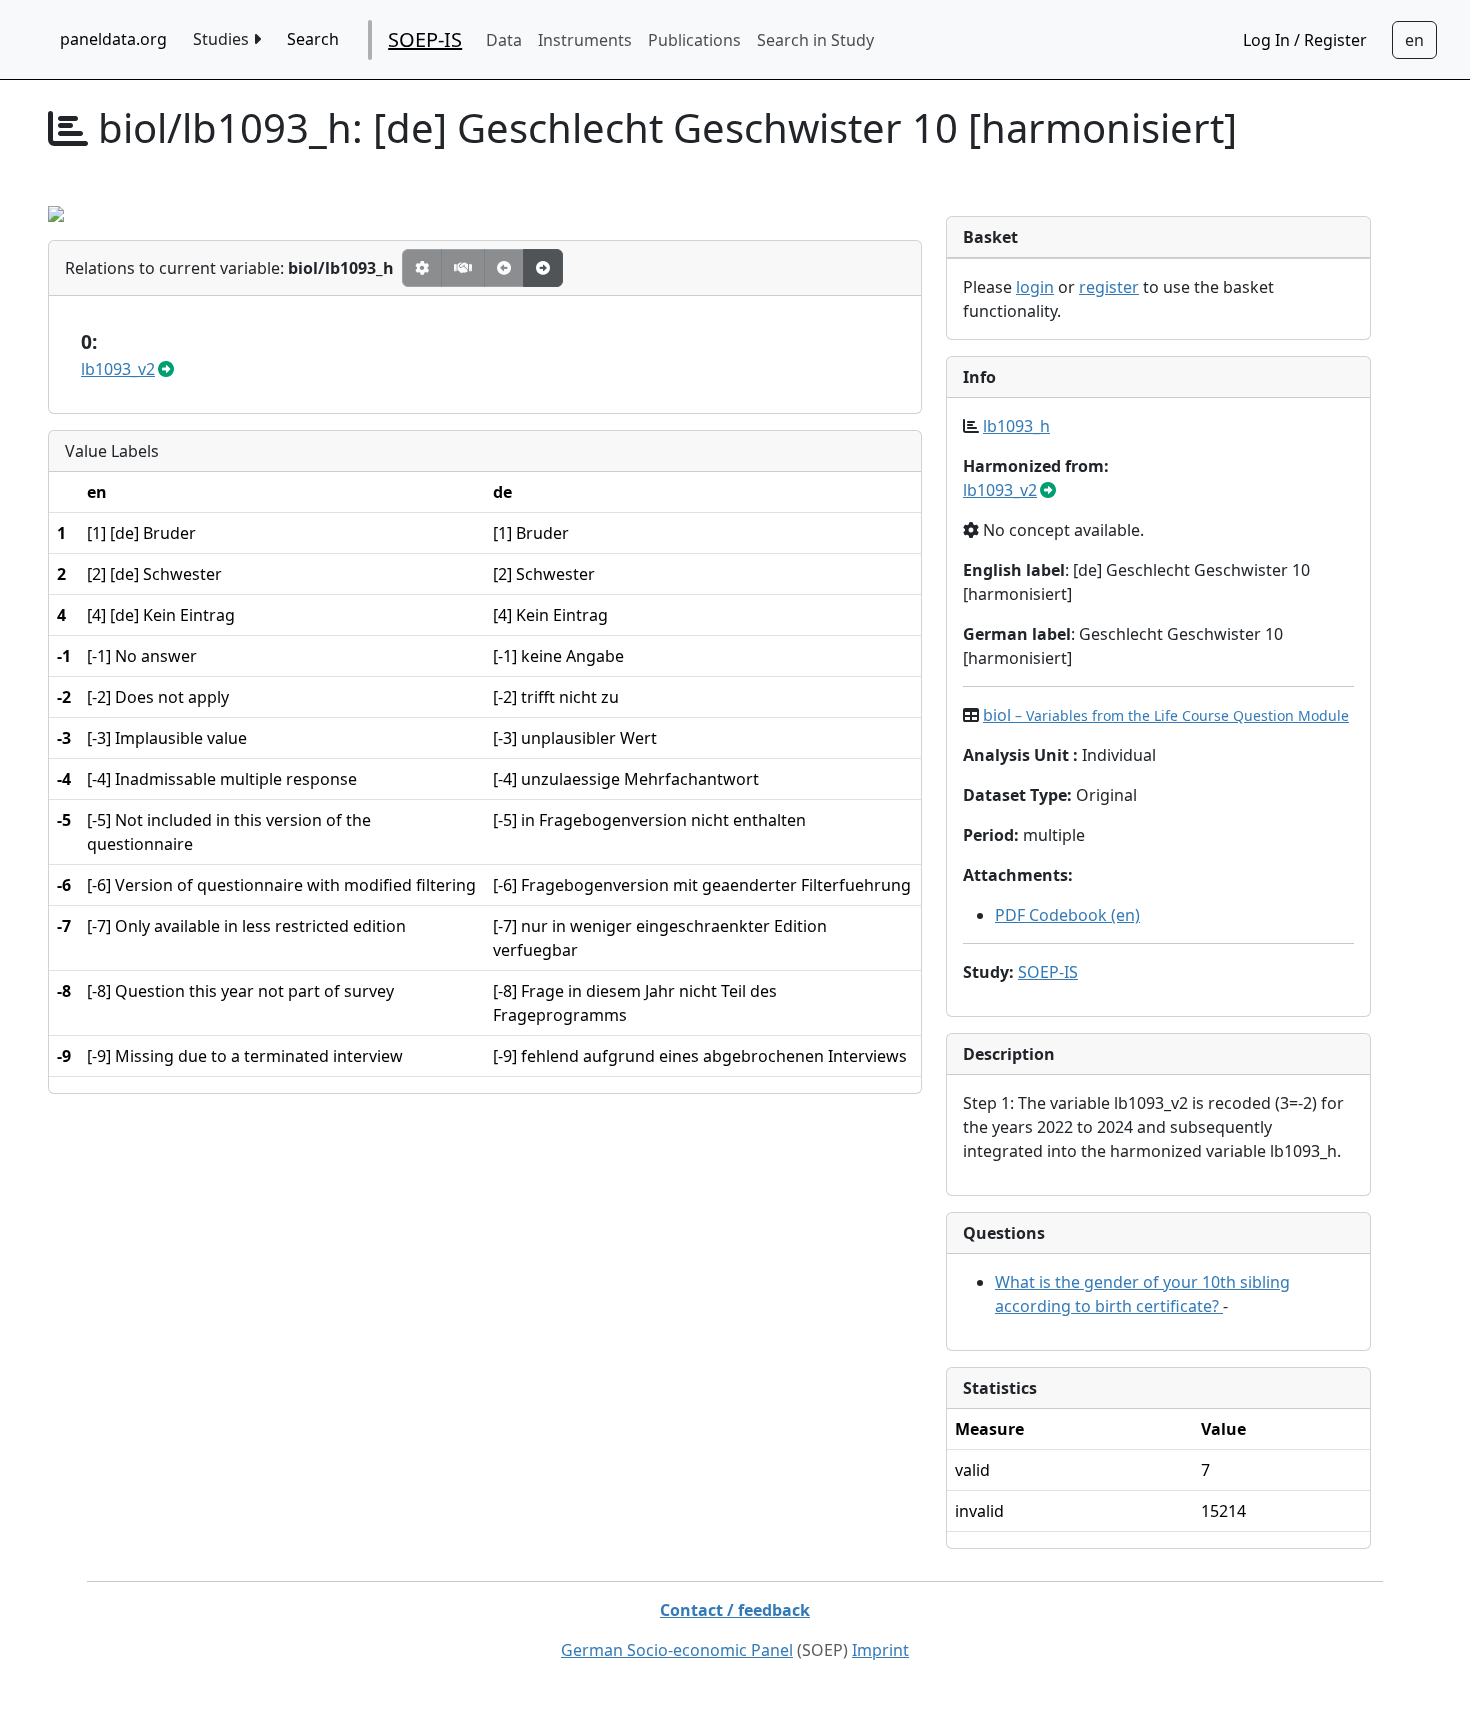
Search (313, 39)
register (1109, 287)
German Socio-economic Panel (677, 1650)
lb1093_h (1016, 426)
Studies (223, 39)
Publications (694, 40)
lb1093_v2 (118, 369)
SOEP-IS (425, 39)
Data (504, 40)
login (1035, 287)
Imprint (880, 1650)
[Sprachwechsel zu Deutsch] (1414, 40)
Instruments (585, 40)
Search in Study (815, 40)
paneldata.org (113, 39)
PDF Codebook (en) (1067, 915)
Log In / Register (1305, 40)
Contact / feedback (735, 1610)
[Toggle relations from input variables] (543, 268)
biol (1166, 715)
